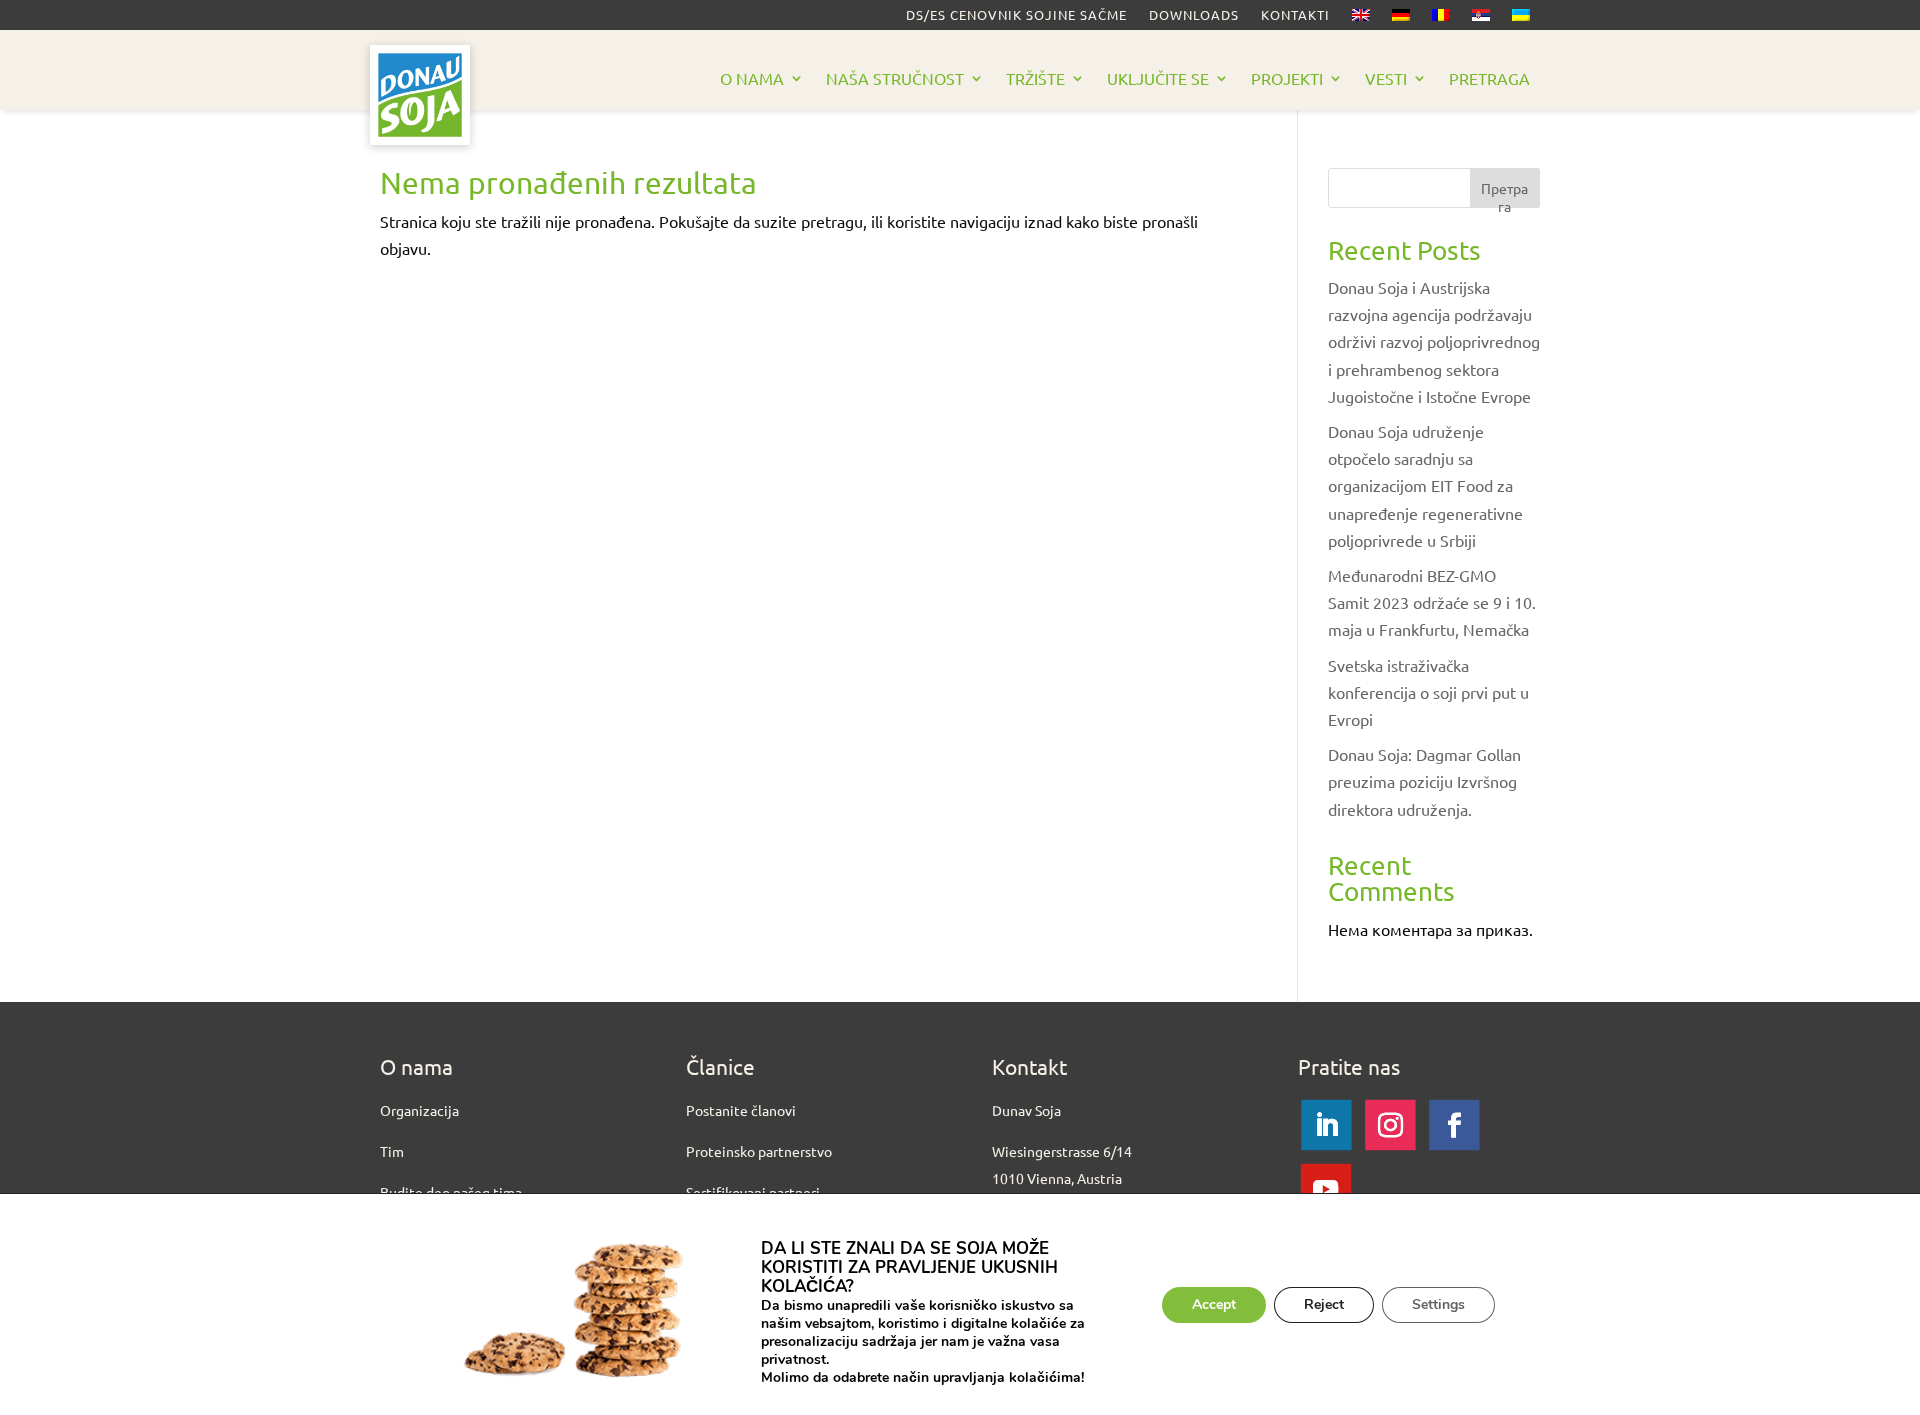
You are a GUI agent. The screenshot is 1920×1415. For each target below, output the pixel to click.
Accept (1214, 1304)
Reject (1324, 1304)
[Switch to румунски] (1441, 19)
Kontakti (1295, 15)
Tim (392, 1151)
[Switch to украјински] (1521, 19)
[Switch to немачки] (1401, 19)
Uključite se (1158, 79)
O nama (752, 79)
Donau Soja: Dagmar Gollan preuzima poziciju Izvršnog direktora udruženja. (1424, 781)
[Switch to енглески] (1361, 19)
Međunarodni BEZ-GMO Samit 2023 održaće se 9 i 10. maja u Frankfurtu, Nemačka (1432, 602)
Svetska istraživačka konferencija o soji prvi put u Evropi (1428, 692)
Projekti (1287, 79)
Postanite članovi (741, 1110)
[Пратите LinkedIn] (1326, 1124)
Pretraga (1489, 79)
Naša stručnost (895, 79)
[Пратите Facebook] (1454, 1124)
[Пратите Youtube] (1326, 1188)
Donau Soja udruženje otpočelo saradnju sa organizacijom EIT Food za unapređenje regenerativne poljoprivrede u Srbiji (1425, 485)
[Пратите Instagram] (1390, 1124)
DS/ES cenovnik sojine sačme (1016, 15)
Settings (1438, 1304)
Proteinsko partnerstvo (759, 1151)
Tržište (1035, 79)
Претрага (1504, 193)
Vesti (1386, 79)
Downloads (1194, 15)
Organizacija (419, 1110)
